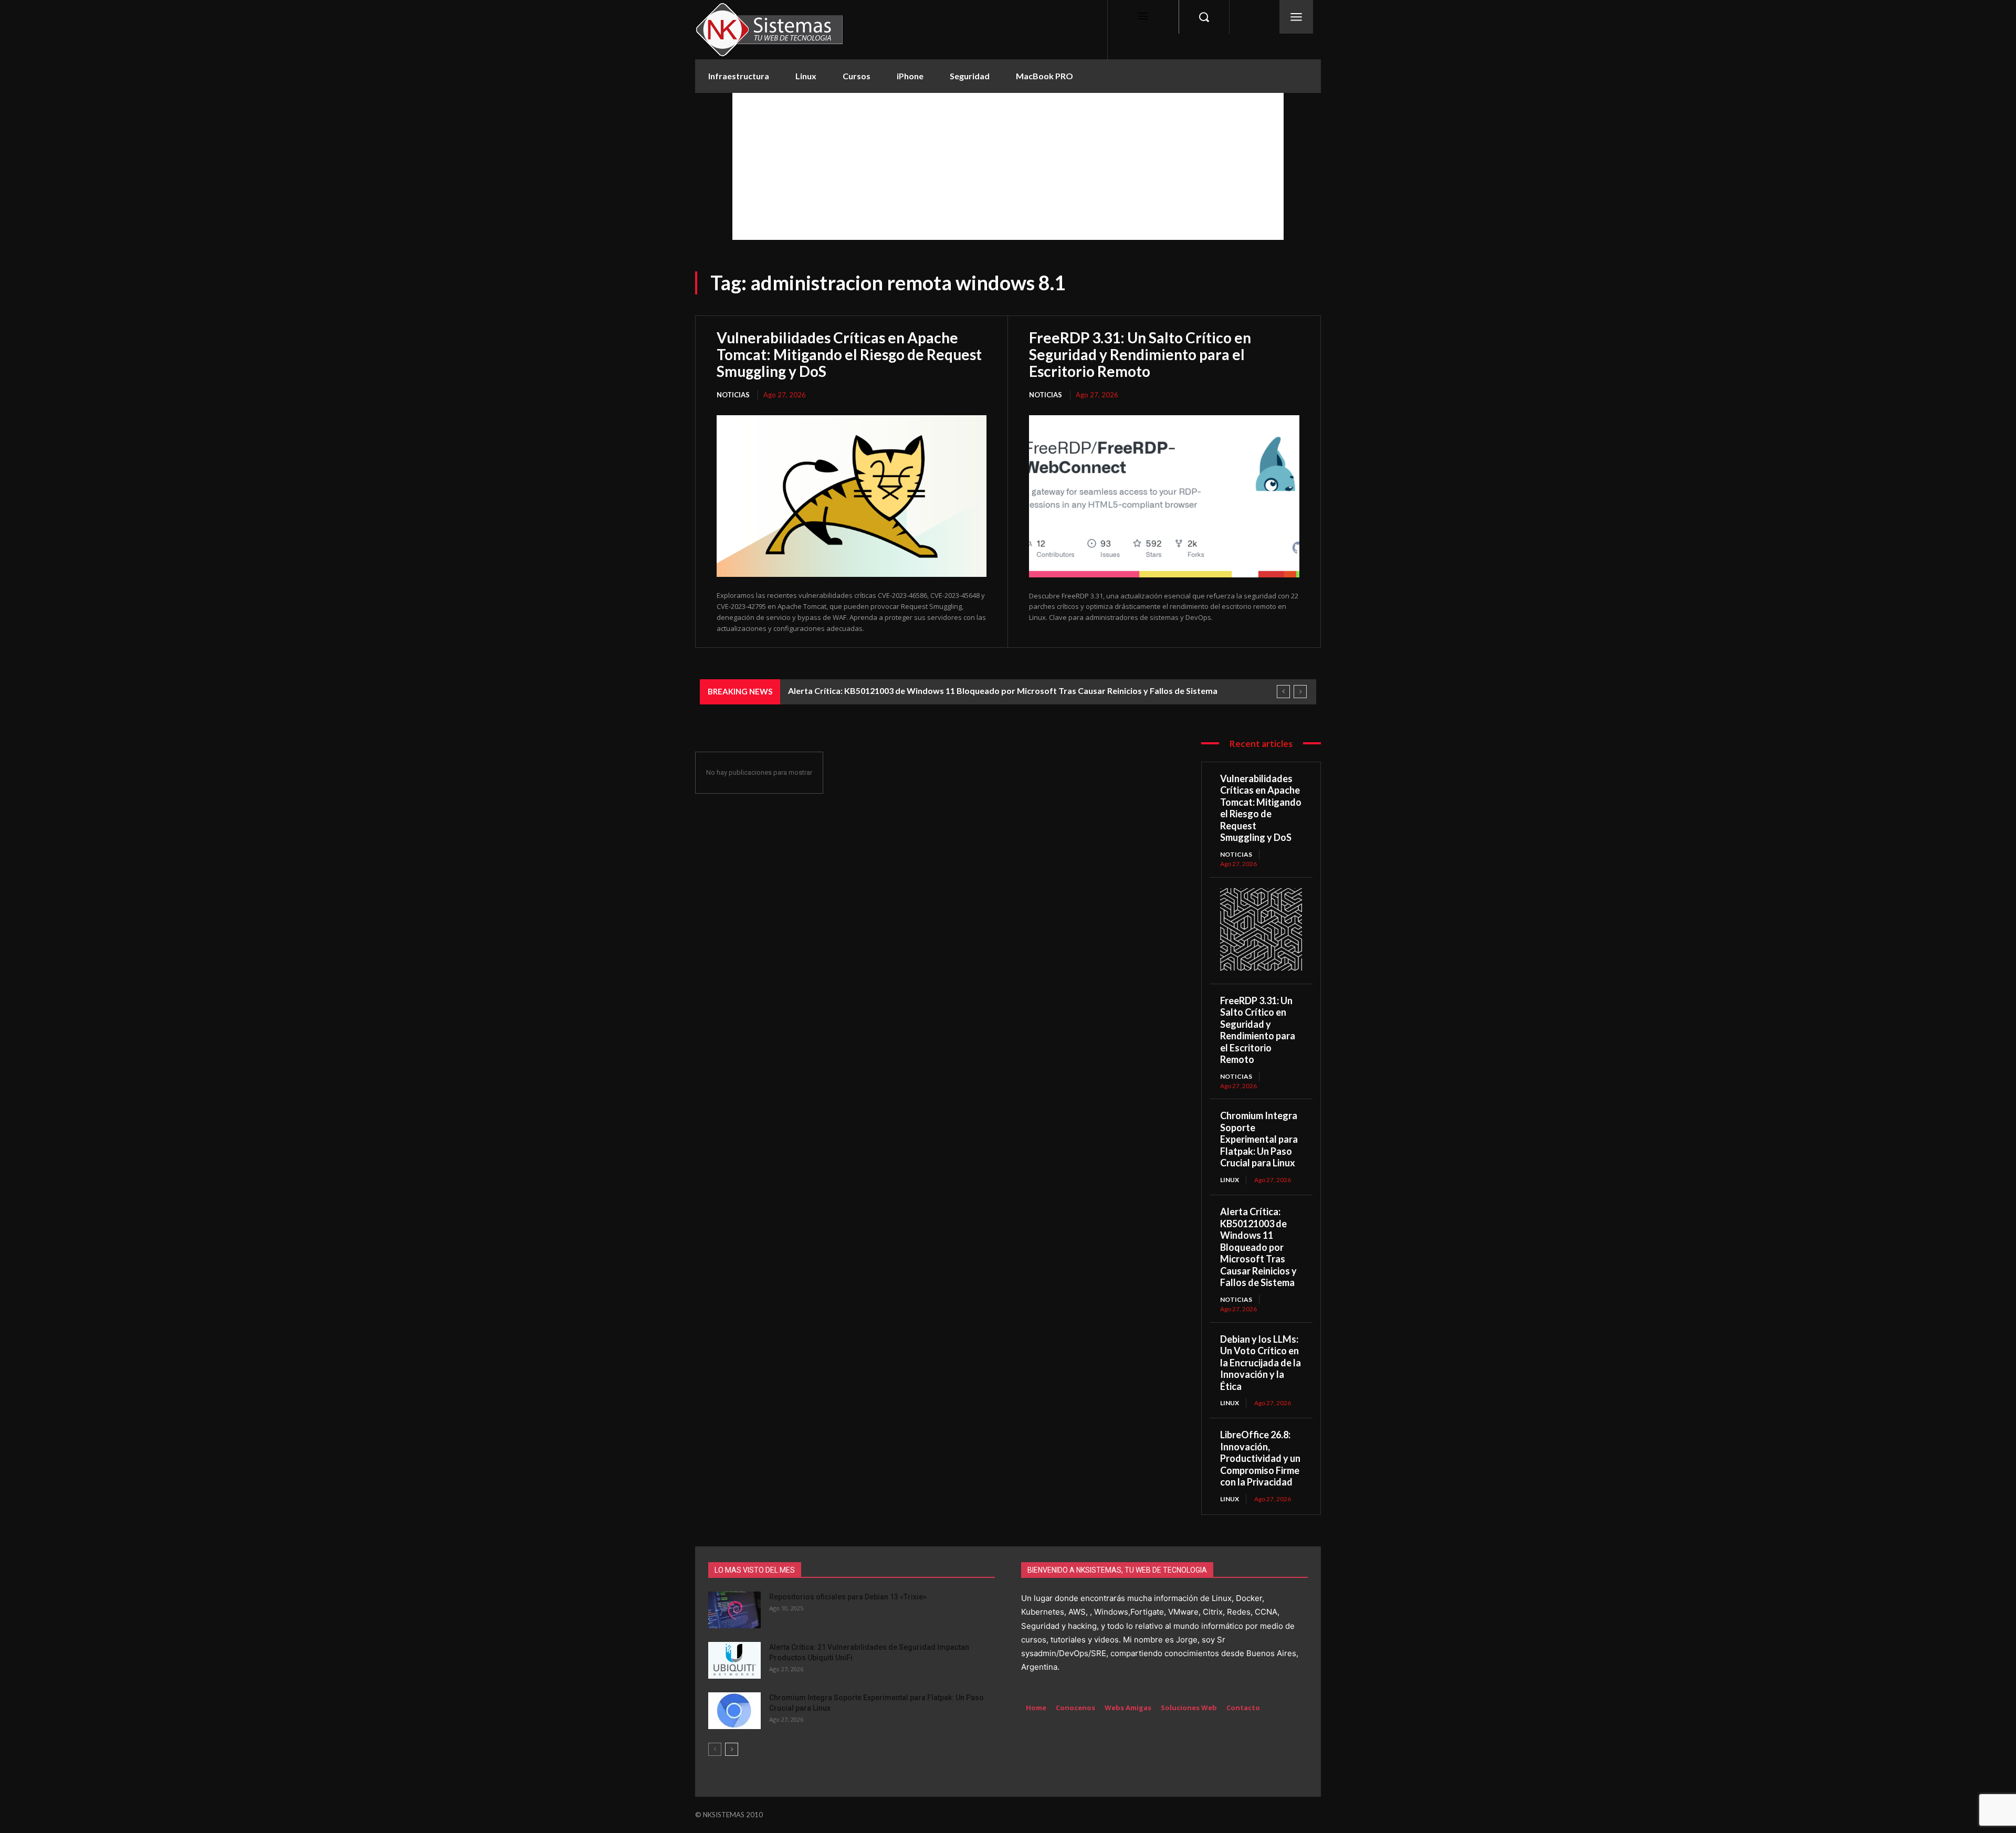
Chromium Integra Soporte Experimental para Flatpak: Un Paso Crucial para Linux (1259, 1139)
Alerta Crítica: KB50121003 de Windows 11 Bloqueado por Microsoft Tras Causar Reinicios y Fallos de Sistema (1003, 691)
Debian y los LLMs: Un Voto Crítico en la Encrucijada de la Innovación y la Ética (1261, 1363)
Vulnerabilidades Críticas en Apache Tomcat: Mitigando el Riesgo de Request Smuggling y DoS (849, 354)
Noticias (733, 395)
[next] (1300, 692)
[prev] (1283, 692)
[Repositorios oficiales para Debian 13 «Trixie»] (734, 1610)
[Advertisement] (1008, 166)
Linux (1230, 1180)
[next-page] (732, 1749)
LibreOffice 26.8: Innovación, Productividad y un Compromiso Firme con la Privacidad (1260, 1458)
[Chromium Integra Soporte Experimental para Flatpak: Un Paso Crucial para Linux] (734, 1711)
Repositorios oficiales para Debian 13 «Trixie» (848, 1597)
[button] (1204, 17)
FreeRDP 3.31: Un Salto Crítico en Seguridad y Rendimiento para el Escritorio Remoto (1140, 354)
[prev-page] (715, 1749)
